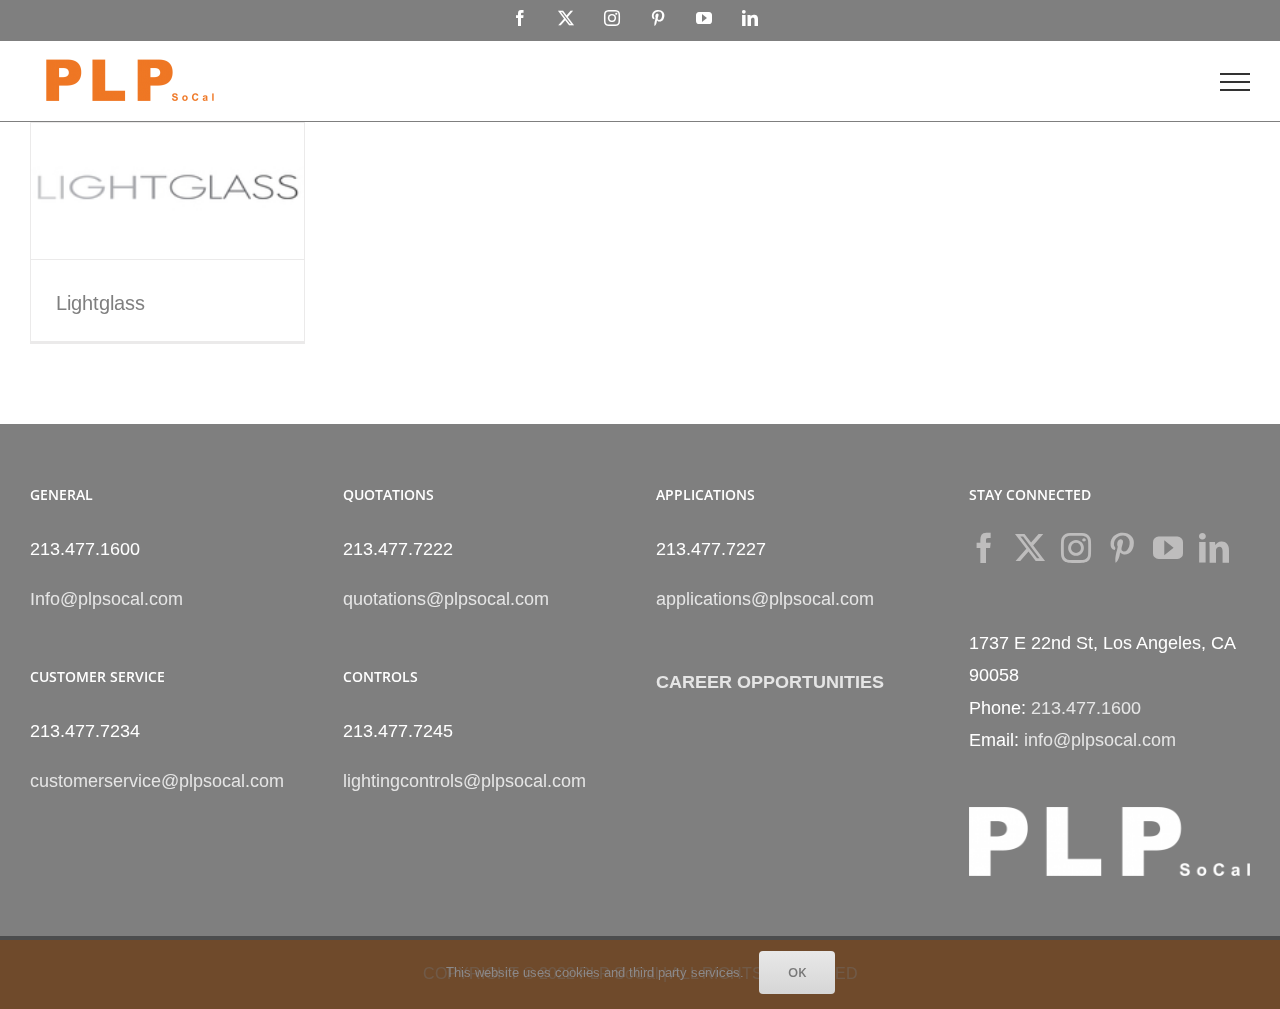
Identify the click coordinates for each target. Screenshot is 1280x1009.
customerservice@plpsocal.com (157, 781)
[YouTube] (1168, 548)
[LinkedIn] (1214, 548)
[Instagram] (1076, 548)
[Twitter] (1030, 548)
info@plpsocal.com (1100, 740)
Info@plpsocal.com (106, 599)
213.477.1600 (1086, 708)
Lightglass (100, 303)
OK (797, 972)
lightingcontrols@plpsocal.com (464, 781)
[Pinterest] (1122, 548)
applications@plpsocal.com (765, 599)
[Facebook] (984, 548)
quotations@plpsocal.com (446, 599)
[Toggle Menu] (1235, 82)
